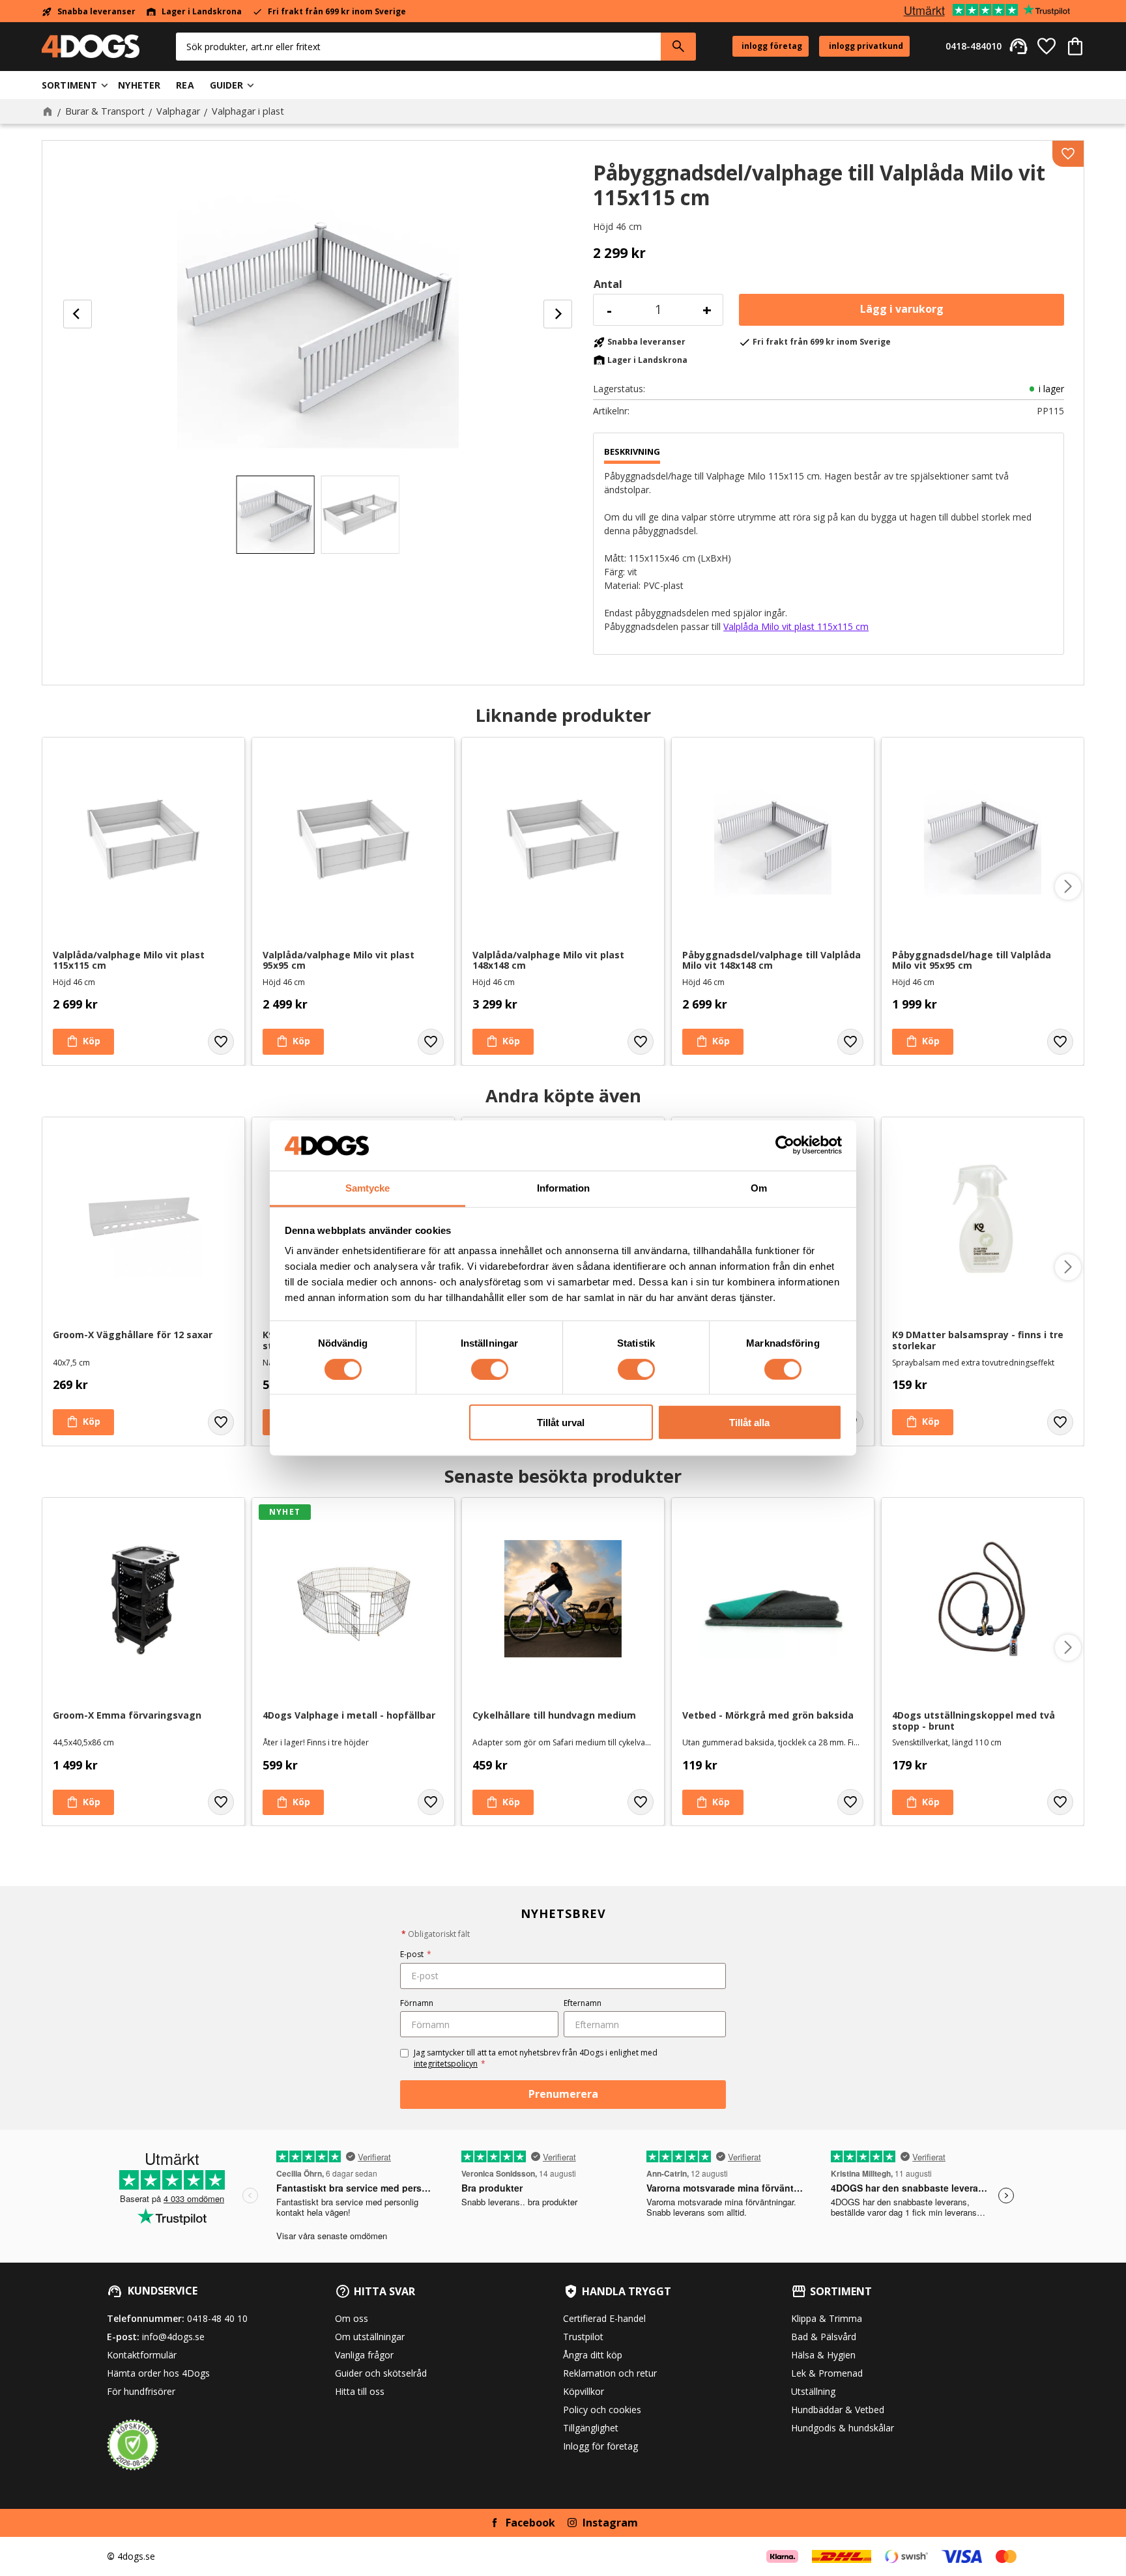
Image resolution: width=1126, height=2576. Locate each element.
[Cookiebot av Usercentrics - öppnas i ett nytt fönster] (785, 1145)
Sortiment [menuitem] (69, 85)
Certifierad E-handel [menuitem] (604, 2318)
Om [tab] (759, 1188)
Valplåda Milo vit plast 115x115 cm (796, 626)
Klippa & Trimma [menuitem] (827, 2318)
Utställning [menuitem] (813, 2391)
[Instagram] (572, 2523)
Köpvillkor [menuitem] (584, 2391)
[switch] (490, 1369)
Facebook (530, 2523)
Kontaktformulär (142, 2355)
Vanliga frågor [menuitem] (364, 2355)
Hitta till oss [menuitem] (360, 2391)
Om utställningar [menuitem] (370, 2337)
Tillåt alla (749, 1423)
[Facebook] (495, 2523)
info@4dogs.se (173, 2337)
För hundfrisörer (141, 2391)
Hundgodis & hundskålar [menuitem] (843, 2428)
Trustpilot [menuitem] (583, 2337)
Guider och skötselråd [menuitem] (381, 2373)
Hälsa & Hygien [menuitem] (823, 2355)
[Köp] (902, 310)
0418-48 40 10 (217, 2318)
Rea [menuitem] (185, 85)
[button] (1047, 46)
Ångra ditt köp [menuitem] (593, 2355)
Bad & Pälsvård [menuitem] (824, 2337)
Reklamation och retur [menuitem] (610, 2373)
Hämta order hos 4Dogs (158, 2373)
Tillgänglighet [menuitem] (591, 2428)
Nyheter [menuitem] (139, 85)
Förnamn (417, 2003)
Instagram (610, 2523)
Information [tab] (563, 1188)
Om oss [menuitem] (352, 2318)
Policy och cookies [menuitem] (602, 2410)
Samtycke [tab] (368, 1188)
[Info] (923, 1422)
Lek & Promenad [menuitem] (827, 2373)
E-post (416, 1954)
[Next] (558, 314)
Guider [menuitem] (227, 85)
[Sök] (678, 47)
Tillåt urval (561, 1423)
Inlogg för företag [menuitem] (600, 2446)
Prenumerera (563, 2094)
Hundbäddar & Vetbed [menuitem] (838, 2410)
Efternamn (583, 2003)
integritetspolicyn (446, 2064)
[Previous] (78, 314)
